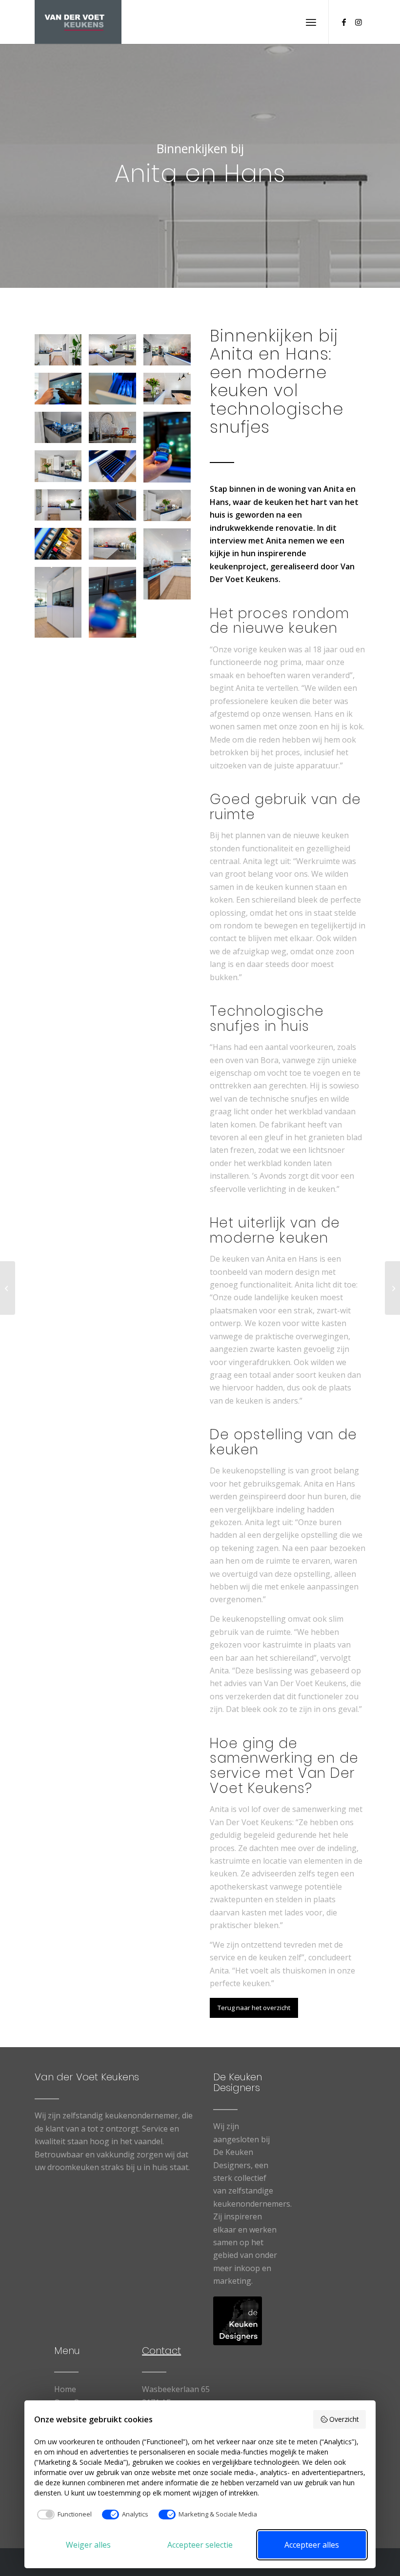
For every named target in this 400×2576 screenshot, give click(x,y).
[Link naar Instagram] (359, 22)
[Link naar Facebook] (344, 22)
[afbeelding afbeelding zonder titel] (62, 431)
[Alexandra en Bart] (392, 1288)
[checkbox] (63, 2515)
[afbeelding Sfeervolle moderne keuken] (62, 353)
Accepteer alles (312, 2545)
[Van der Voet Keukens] (78, 22)
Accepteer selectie (200, 2545)
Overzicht (344, 2419)
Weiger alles (88, 2545)
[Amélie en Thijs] (8, 1288)
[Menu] (311, 22)
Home (65, 2389)
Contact (161, 2351)
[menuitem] (311, 22)
